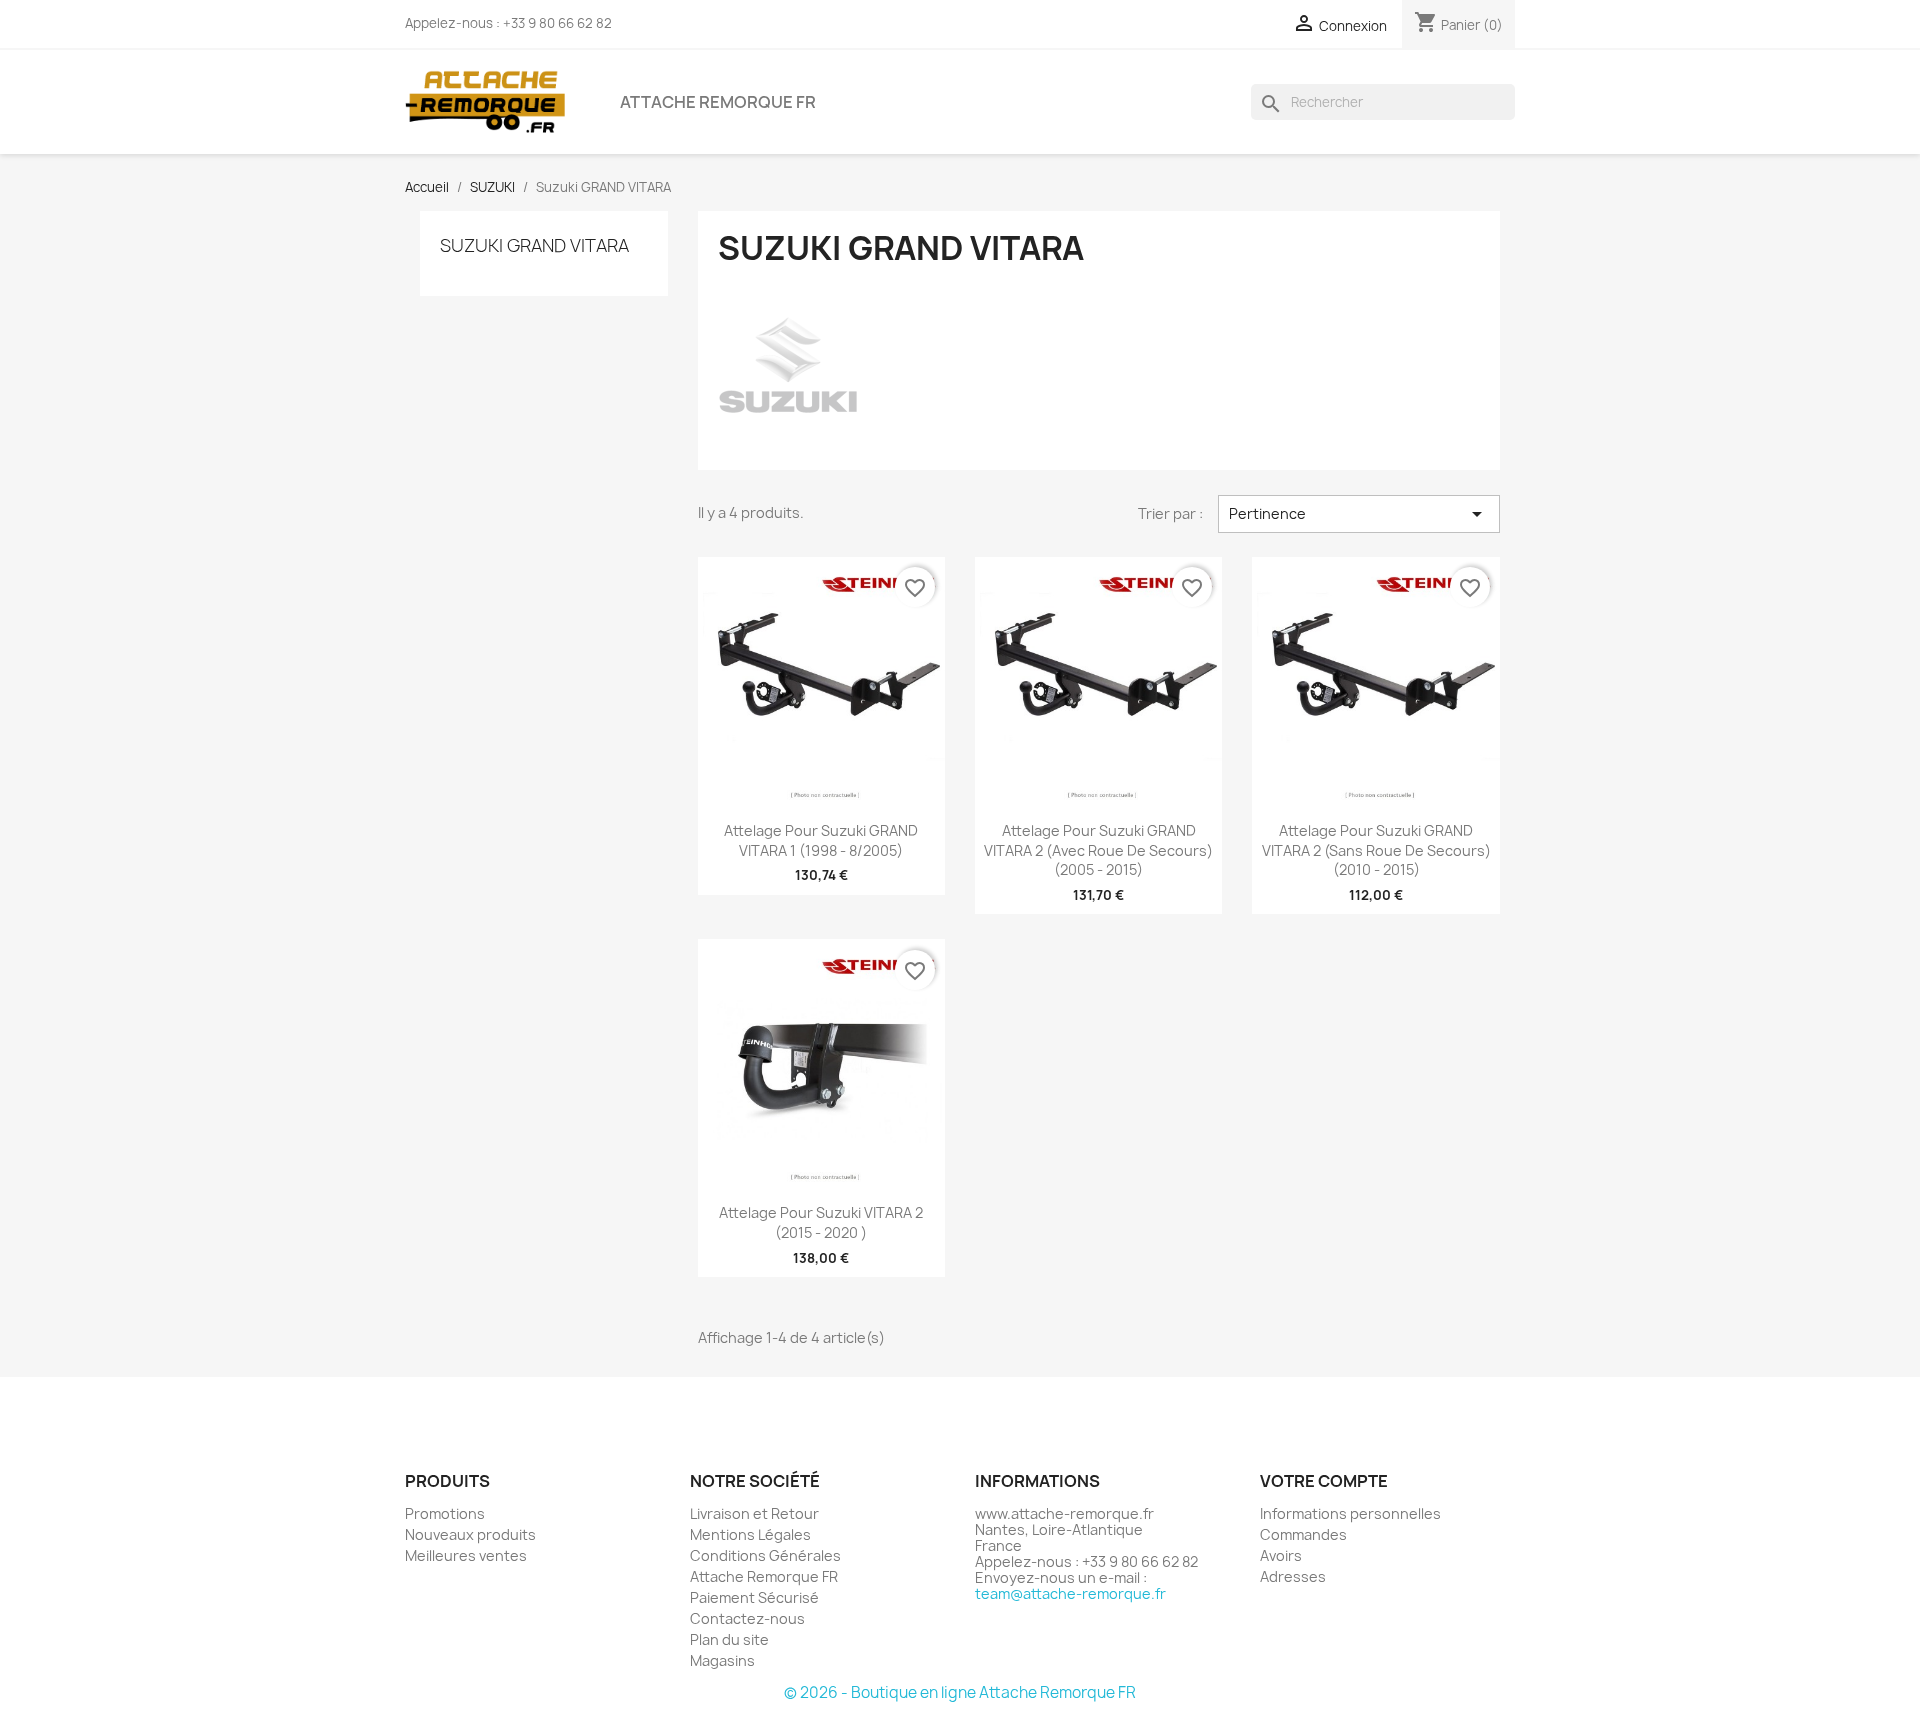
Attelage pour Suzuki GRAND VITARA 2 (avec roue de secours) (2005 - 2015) (1098, 850)
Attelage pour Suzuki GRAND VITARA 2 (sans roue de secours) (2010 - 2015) (1376, 850)
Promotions (445, 1513)
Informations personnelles (1350, 1513)
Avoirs (1281, 1555)
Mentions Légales (750, 1534)
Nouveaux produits (470, 1534)
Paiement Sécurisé (754, 1597)
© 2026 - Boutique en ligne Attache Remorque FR (960, 1692)
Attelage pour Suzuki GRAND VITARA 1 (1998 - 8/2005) (821, 840)
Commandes (1303, 1534)
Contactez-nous (747, 1618)
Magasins (722, 1660)
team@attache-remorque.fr (1070, 1593)
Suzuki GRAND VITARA (534, 245)
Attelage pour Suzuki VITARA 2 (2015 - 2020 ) (821, 1222)
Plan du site (729, 1639)
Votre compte (1324, 1481)
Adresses (1293, 1576)
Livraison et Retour (754, 1513)
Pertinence (1359, 514)
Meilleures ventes (466, 1555)
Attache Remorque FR (718, 102)
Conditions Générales (765, 1555)
